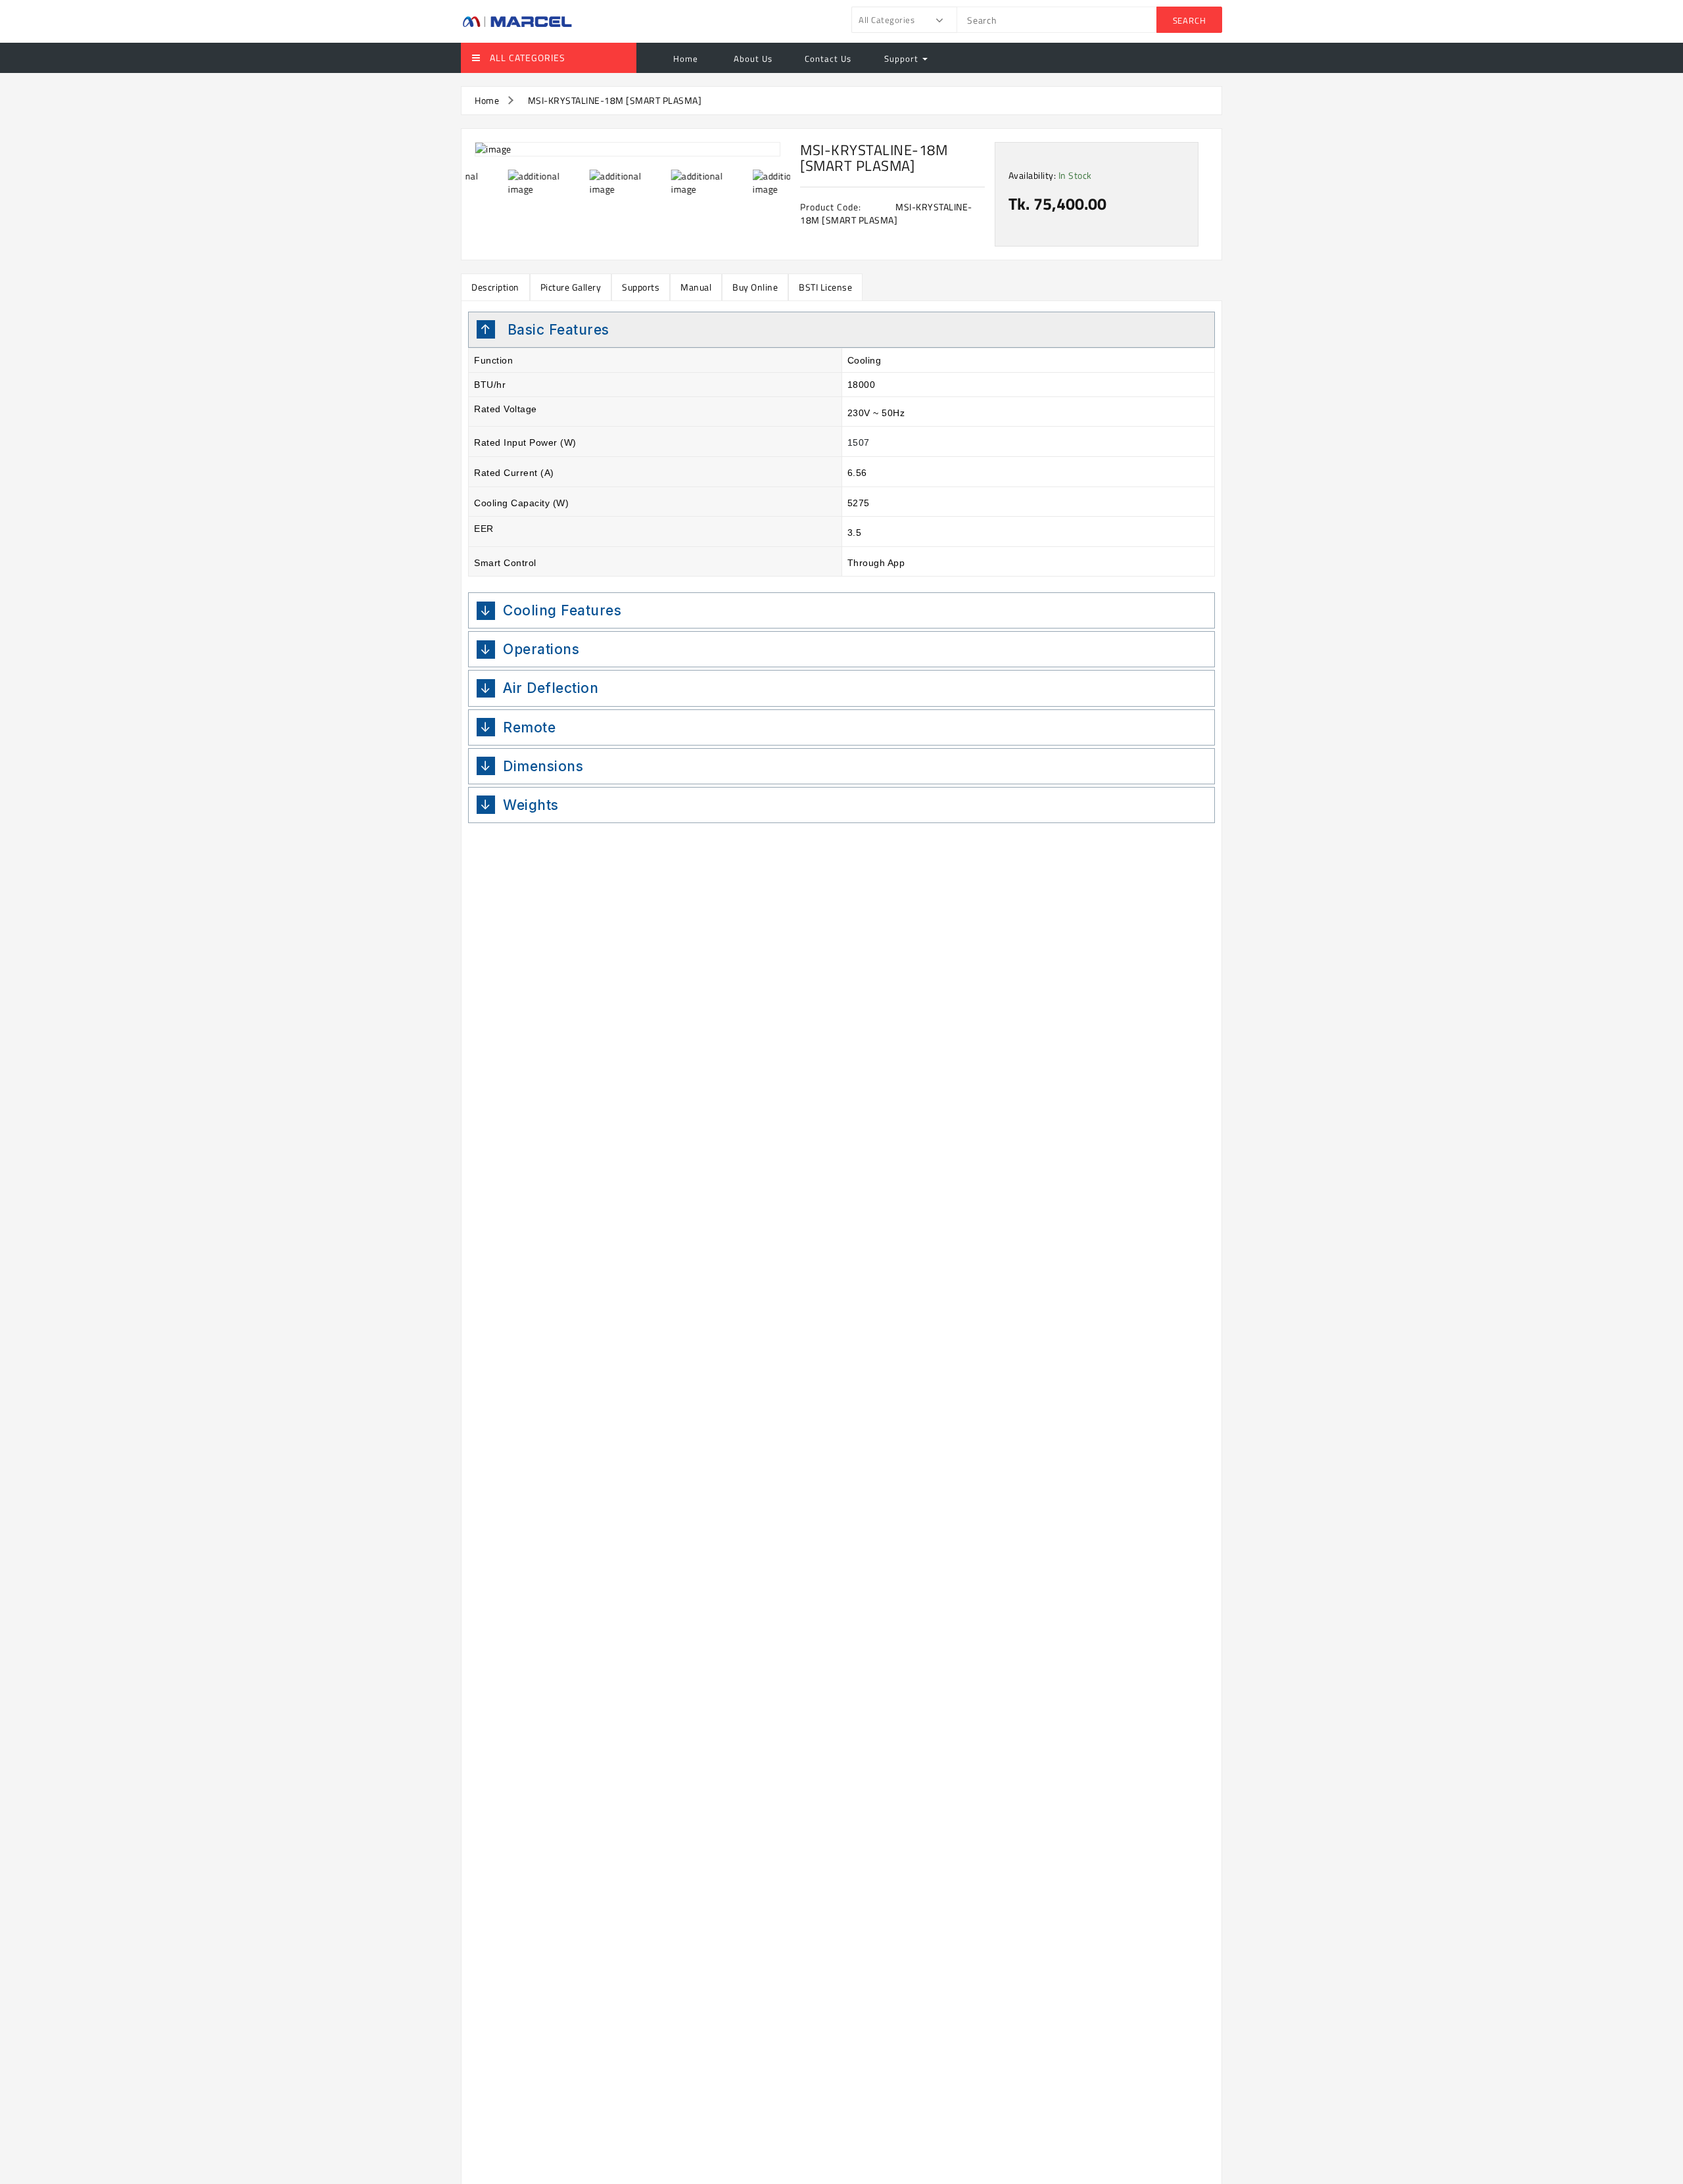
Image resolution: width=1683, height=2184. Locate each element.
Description (495, 287)
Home (686, 59)
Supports (641, 287)
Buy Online (755, 287)
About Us (752, 59)
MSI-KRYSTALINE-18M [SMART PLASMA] (615, 100)
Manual (696, 287)
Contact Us (828, 59)
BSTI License (825, 287)
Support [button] (903, 59)
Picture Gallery (571, 287)
